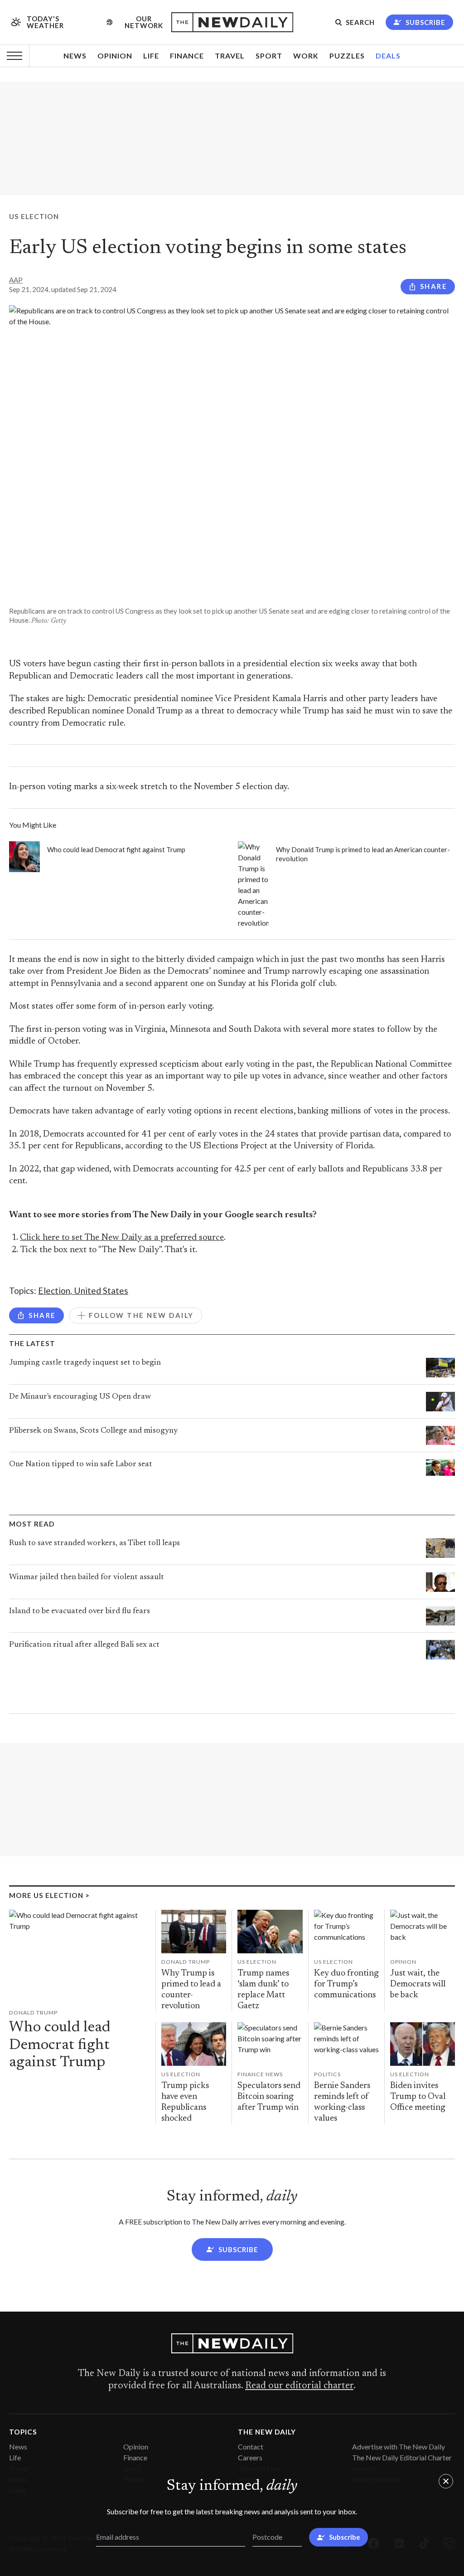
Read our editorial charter (299, 2386)
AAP (16, 280)
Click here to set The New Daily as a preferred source (122, 1238)
